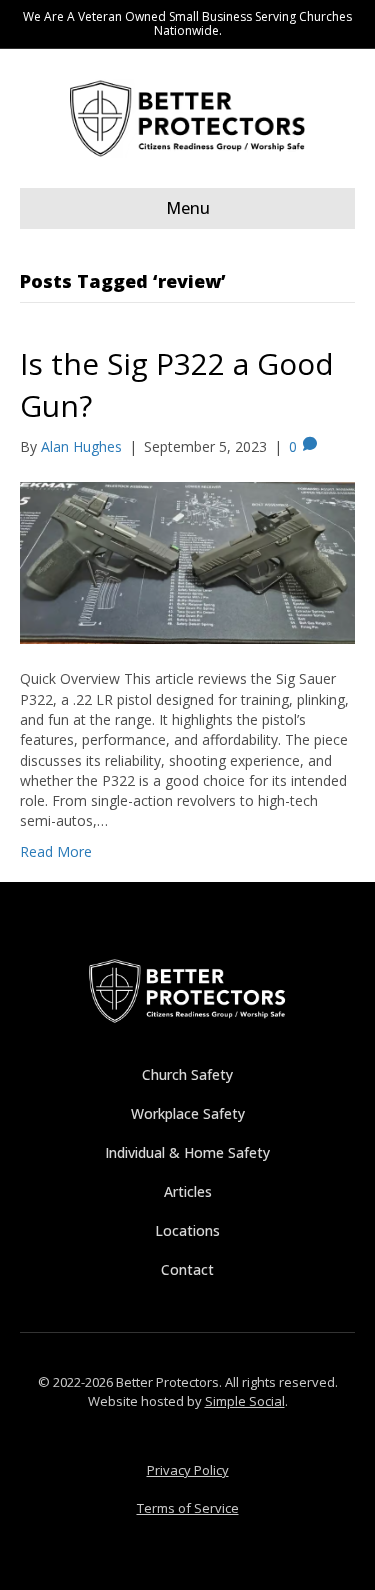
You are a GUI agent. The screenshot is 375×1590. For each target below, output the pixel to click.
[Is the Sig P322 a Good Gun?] (187, 561)
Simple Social (245, 1401)
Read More (56, 851)
